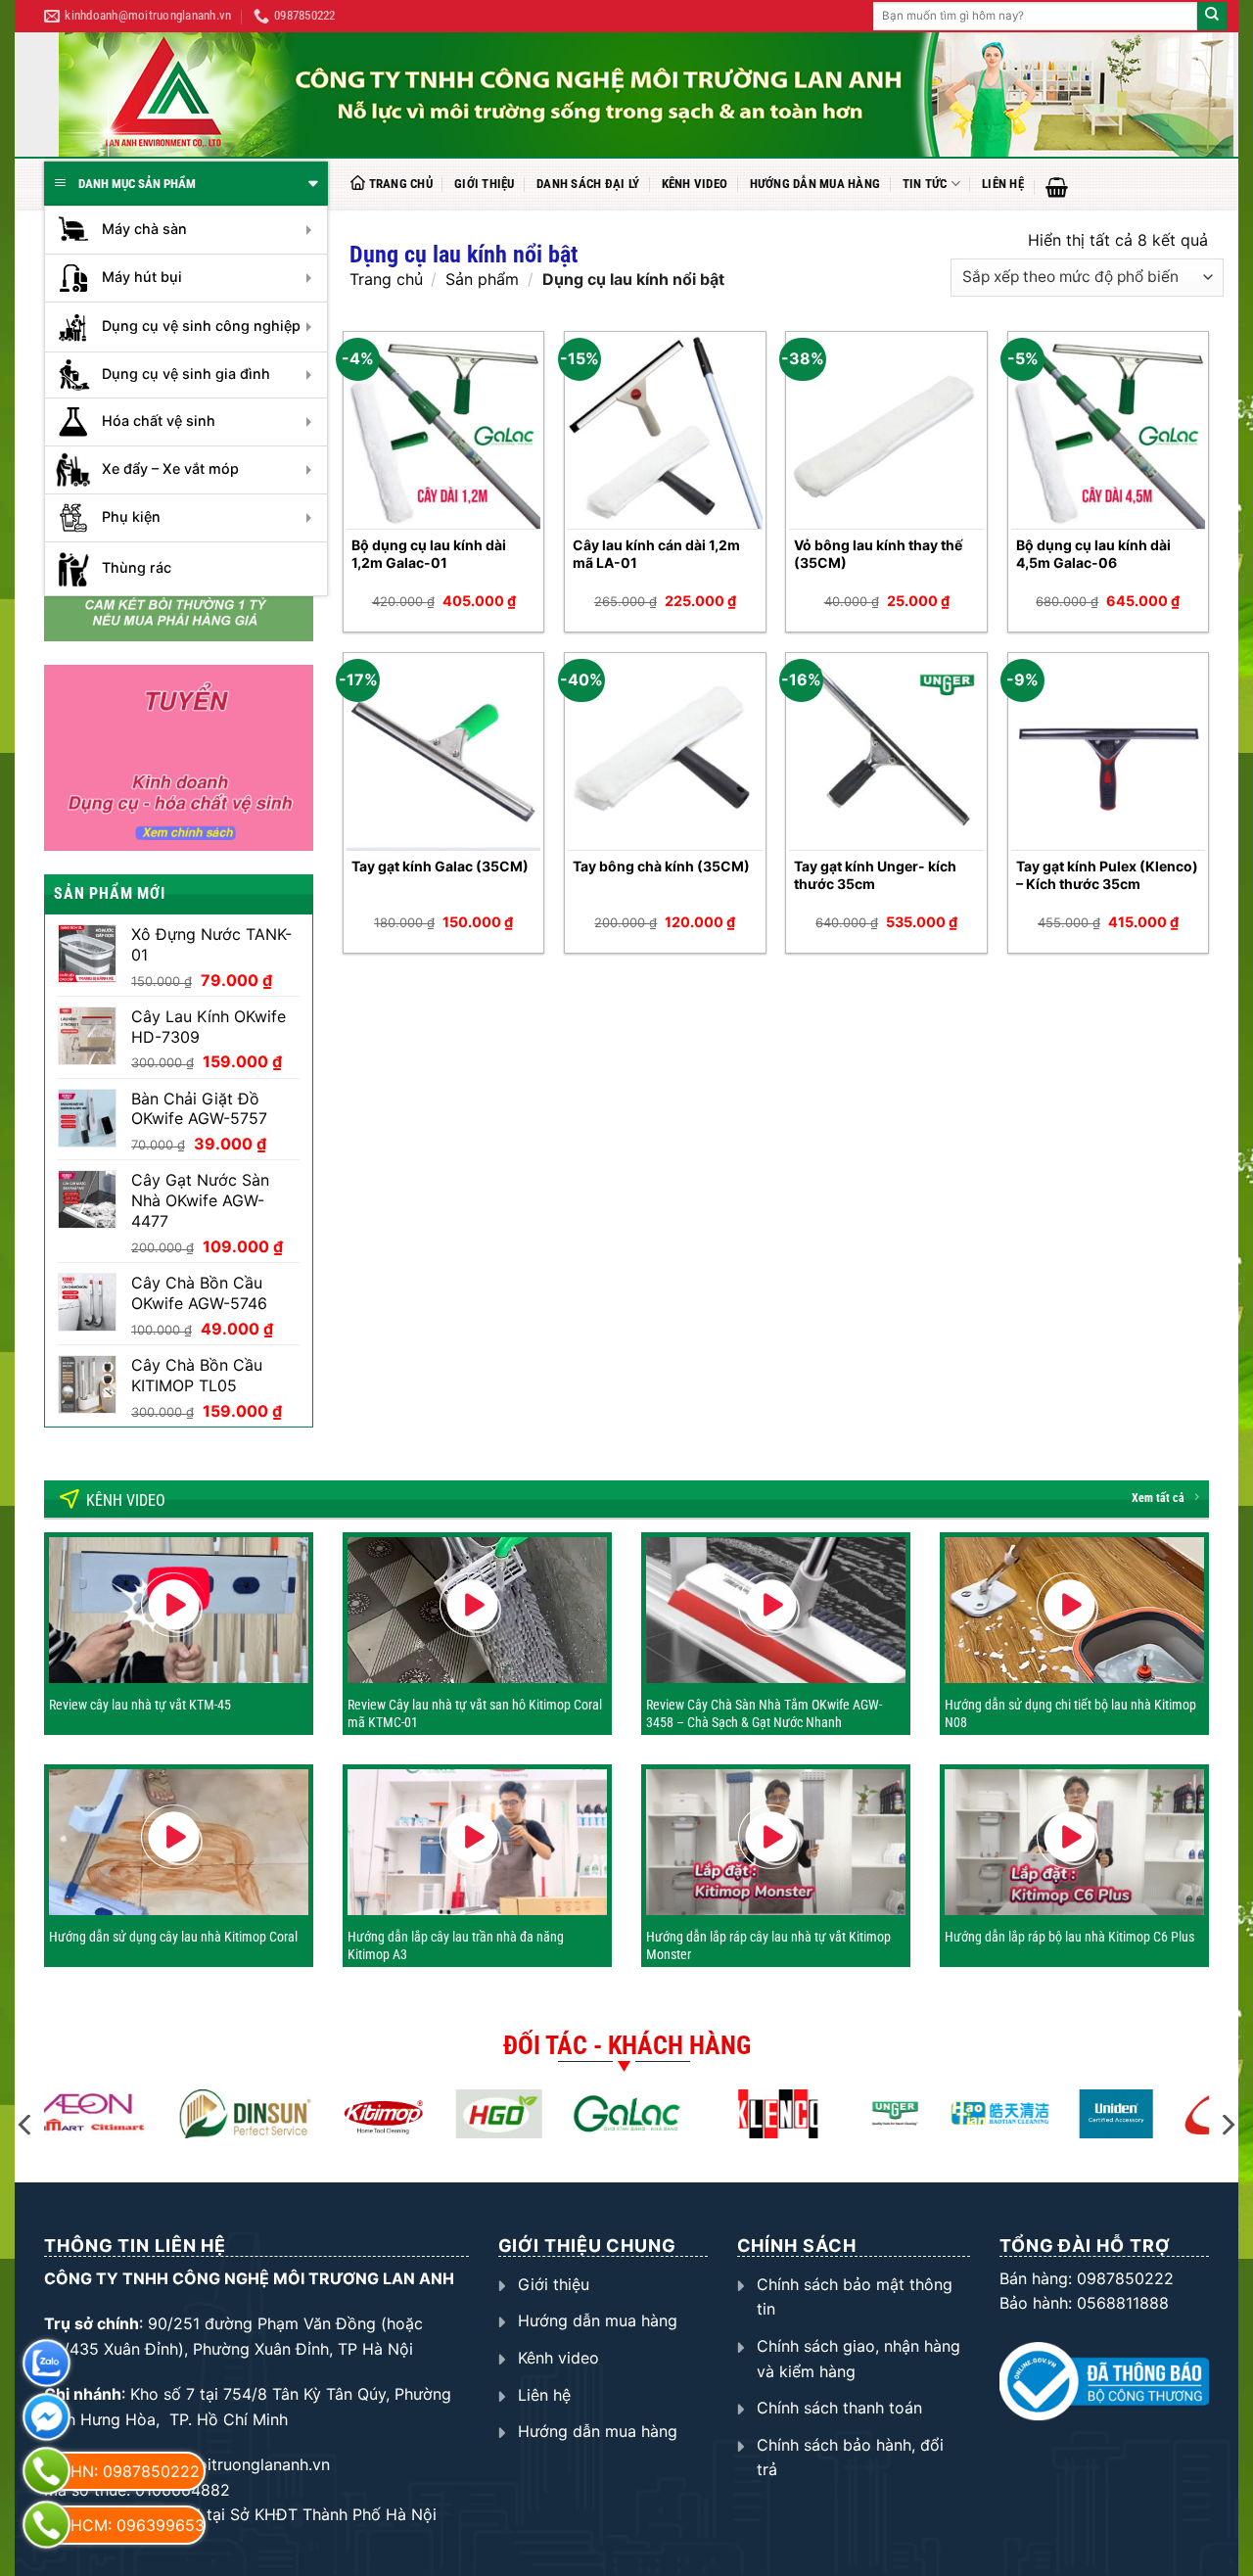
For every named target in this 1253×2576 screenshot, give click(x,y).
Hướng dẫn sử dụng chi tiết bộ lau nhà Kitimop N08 (1070, 1713)
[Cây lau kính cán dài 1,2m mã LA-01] (665, 432)
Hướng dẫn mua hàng (815, 184)
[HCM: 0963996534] (46, 2525)
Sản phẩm (482, 279)
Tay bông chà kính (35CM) (661, 866)
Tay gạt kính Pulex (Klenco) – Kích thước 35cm (1107, 875)
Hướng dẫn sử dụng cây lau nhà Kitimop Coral (173, 1937)
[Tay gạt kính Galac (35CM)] (444, 753)
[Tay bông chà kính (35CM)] (665, 753)
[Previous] (26, 2125)
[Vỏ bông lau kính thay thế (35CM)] (886, 432)
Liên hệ (1003, 184)
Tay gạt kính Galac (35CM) (440, 866)
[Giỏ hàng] (1057, 187)
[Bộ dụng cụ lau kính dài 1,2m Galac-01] (444, 432)
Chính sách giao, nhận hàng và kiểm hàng (859, 2359)
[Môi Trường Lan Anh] (646, 94)
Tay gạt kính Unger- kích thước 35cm (875, 875)
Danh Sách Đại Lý (588, 184)
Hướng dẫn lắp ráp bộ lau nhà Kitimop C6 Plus (1069, 1937)
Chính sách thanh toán (839, 2408)
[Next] (1227, 2125)
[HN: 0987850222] (46, 2471)
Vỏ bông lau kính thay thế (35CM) (878, 554)
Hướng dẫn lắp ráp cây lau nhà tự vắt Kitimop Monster (768, 1945)
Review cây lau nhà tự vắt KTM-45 (140, 1705)
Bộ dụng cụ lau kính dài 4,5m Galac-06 (1093, 554)
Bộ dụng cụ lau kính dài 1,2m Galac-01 (429, 554)
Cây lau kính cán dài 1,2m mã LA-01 (656, 554)
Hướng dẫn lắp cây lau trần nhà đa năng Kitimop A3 (456, 1945)
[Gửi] (1212, 17)
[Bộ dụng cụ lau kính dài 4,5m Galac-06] (1109, 432)
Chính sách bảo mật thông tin (855, 2297)
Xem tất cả (1158, 1498)
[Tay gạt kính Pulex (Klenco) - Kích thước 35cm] (1109, 753)
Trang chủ (401, 184)
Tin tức (925, 184)
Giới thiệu (485, 184)
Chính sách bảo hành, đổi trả (850, 2458)
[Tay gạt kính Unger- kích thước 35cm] (886, 753)
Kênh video (695, 184)
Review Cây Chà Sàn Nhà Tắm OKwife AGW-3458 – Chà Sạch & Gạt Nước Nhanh (764, 1713)
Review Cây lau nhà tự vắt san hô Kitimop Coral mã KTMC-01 (475, 1713)
